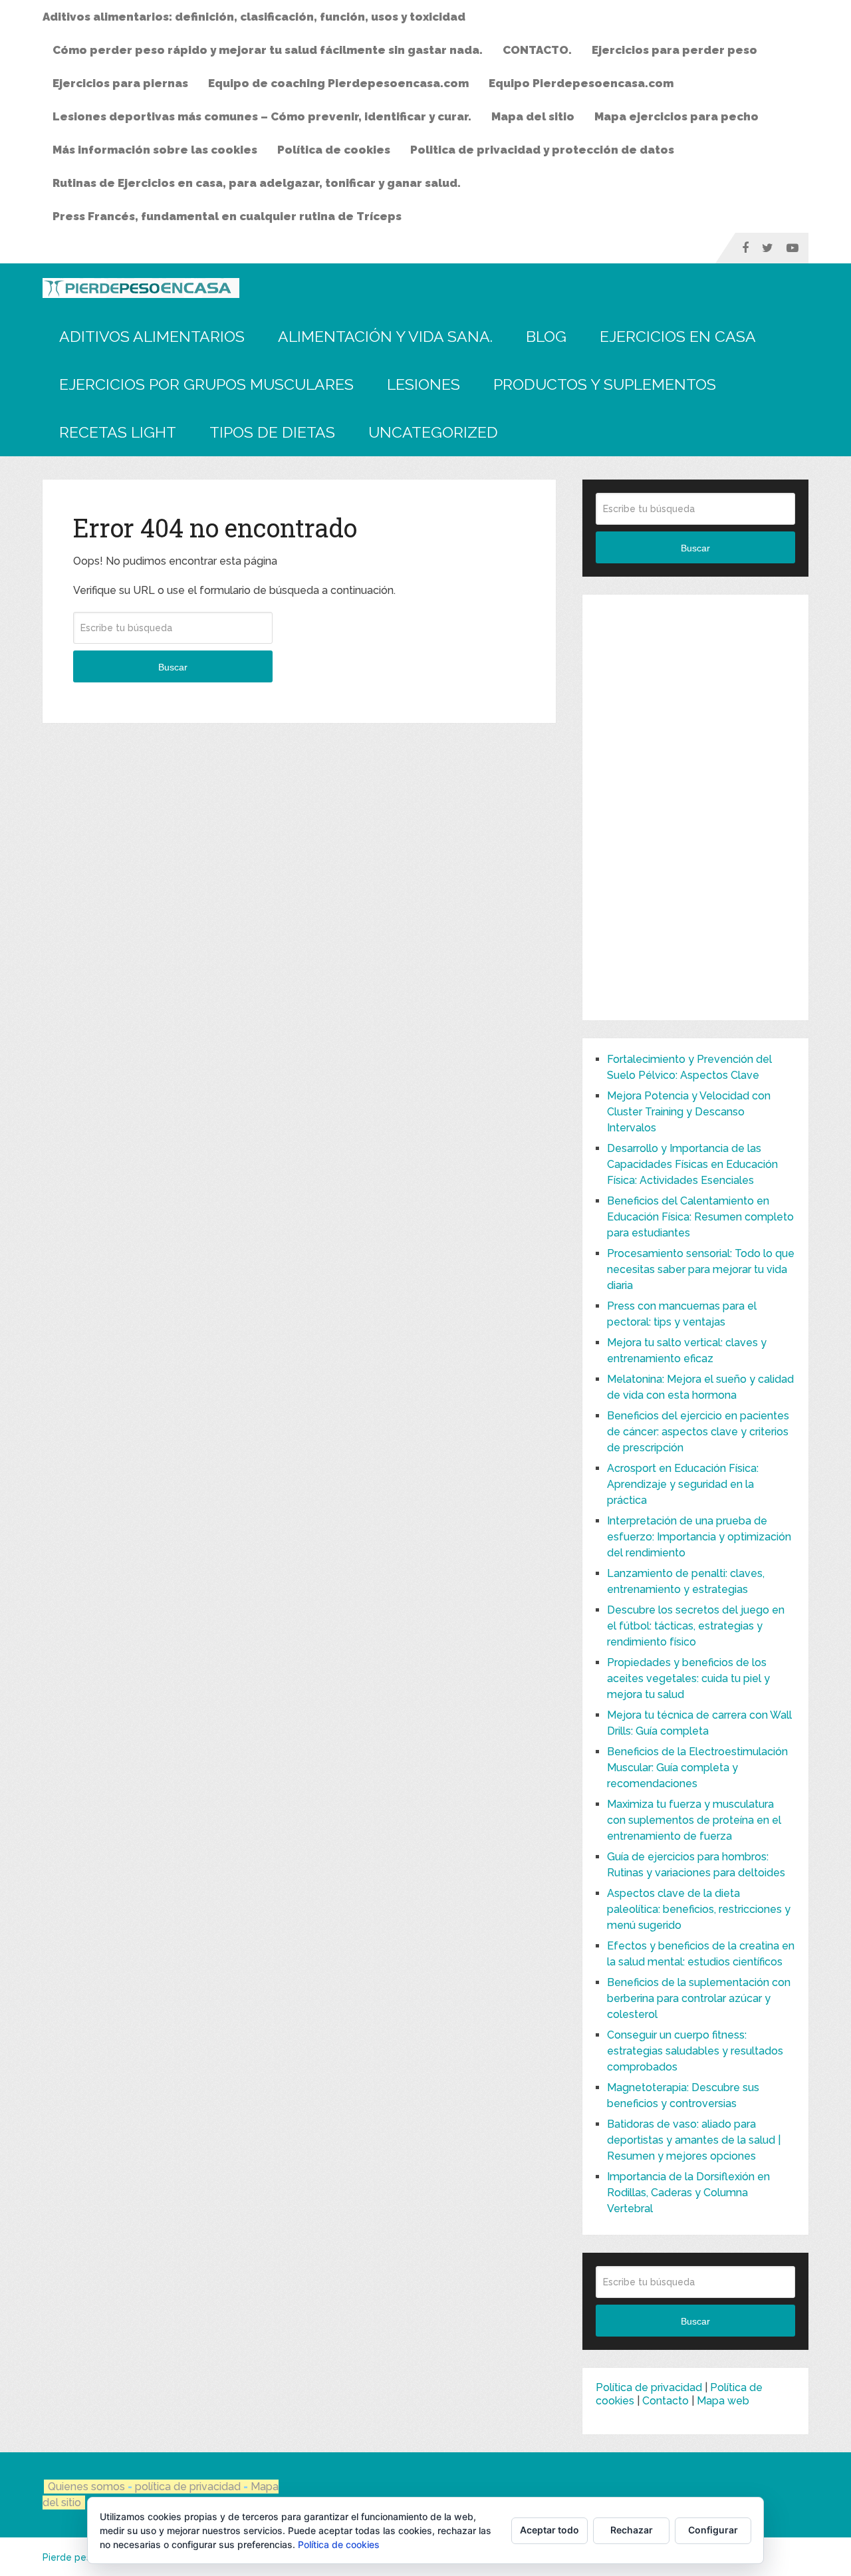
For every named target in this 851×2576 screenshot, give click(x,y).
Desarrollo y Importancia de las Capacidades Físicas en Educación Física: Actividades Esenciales (692, 1164)
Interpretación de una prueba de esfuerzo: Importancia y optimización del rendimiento (699, 1537)
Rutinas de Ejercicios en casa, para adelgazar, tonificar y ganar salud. (257, 183)
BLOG (546, 336)
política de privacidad (189, 2487)
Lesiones (424, 384)
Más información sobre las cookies (155, 150)
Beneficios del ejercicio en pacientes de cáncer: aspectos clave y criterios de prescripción (698, 1432)
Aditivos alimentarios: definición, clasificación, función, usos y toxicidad (254, 17)
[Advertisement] (695, 807)
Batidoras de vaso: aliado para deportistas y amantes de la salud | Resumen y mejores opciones (694, 2140)
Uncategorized (433, 432)
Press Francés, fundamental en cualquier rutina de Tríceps (227, 216)
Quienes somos (86, 2487)
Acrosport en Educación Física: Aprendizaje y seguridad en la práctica (683, 1484)
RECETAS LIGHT (118, 432)
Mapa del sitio (533, 116)
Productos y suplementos (605, 384)
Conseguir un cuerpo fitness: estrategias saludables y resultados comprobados (695, 2051)
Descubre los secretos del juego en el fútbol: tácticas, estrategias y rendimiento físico (696, 1626)
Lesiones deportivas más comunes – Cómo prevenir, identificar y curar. (262, 116)
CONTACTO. (537, 50)
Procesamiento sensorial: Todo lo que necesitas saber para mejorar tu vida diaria (701, 1269)
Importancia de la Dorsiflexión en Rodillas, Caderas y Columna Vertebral (688, 2193)
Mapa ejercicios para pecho (676, 116)
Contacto (666, 2401)
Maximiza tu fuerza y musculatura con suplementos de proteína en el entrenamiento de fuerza (694, 1820)
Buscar (173, 667)
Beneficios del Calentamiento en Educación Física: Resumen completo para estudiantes (700, 1217)
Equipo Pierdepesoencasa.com (581, 83)
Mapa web (723, 2401)
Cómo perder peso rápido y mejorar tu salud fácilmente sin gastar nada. (268, 50)
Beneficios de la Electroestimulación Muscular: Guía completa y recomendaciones (697, 1768)
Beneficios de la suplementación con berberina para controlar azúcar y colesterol (699, 1998)
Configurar (713, 2530)
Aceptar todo (549, 2530)
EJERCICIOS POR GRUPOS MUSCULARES (206, 384)
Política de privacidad (649, 2387)
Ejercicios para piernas (120, 83)
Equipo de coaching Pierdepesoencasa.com (338, 83)
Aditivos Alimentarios (152, 336)
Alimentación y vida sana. (385, 336)
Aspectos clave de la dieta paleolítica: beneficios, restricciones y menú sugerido (699, 1909)
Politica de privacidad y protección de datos (542, 150)
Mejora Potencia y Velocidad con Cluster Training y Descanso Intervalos (689, 1112)
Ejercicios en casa (678, 336)
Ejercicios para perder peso (674, 50)
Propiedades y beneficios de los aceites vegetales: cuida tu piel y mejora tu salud (688, 1678)
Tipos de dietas (272, 432)
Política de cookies (334, 150)
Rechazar (632, 2530)
